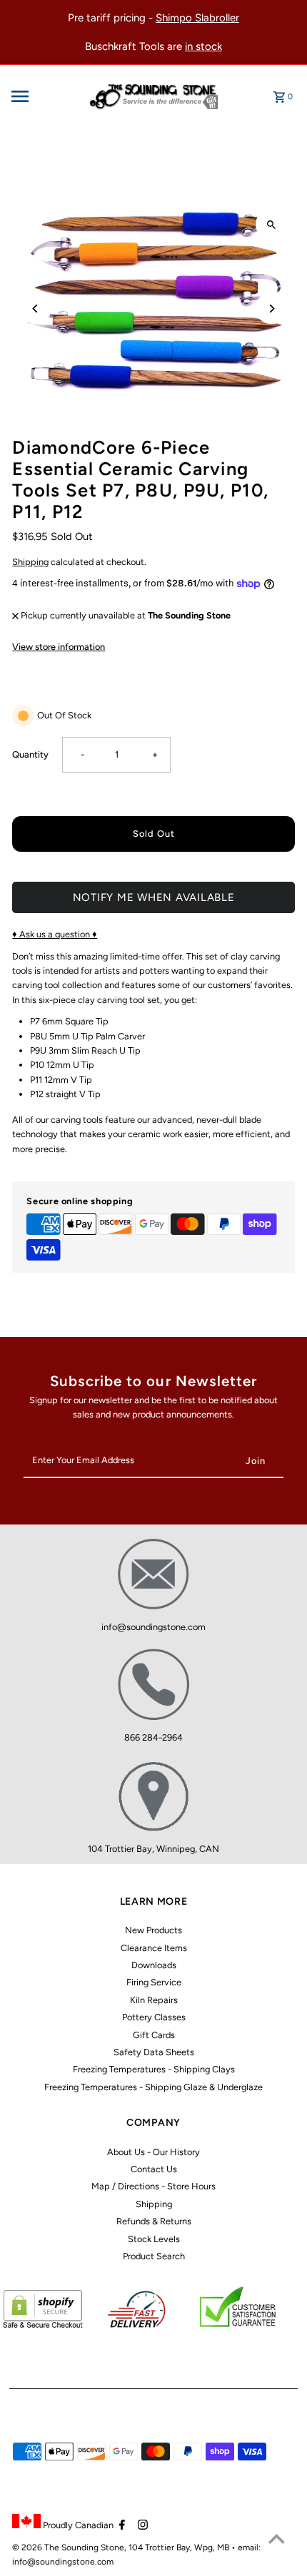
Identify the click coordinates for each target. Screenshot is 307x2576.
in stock (203, 46)
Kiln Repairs (154, 2000)
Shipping (30, 562)
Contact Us (154, 2169)
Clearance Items (154, 1948)
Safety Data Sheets (154, 2052)
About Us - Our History (153, 2152)
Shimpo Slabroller (197, 18)
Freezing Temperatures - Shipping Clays (154, 2069)
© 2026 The (37, 2547)
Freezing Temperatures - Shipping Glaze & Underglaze (153, 2087)
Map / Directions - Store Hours (153, 2186)
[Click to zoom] (272, 224)
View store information (59, 647)
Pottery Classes (154, 2017)
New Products (153, 1930)
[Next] (272, 309)
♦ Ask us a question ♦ (55, 934)
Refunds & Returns (154, 2221)
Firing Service (154, 1982)
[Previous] (35, 309)
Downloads (154, 1965)
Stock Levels (154, 2239)
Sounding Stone (93, 2547)
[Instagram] (141, 2526)
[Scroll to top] (277, 2539)
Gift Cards (154, 2035)
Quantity (30, 754)
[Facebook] (120, 2526)
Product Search (154, 2256)
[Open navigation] (43, 96)
